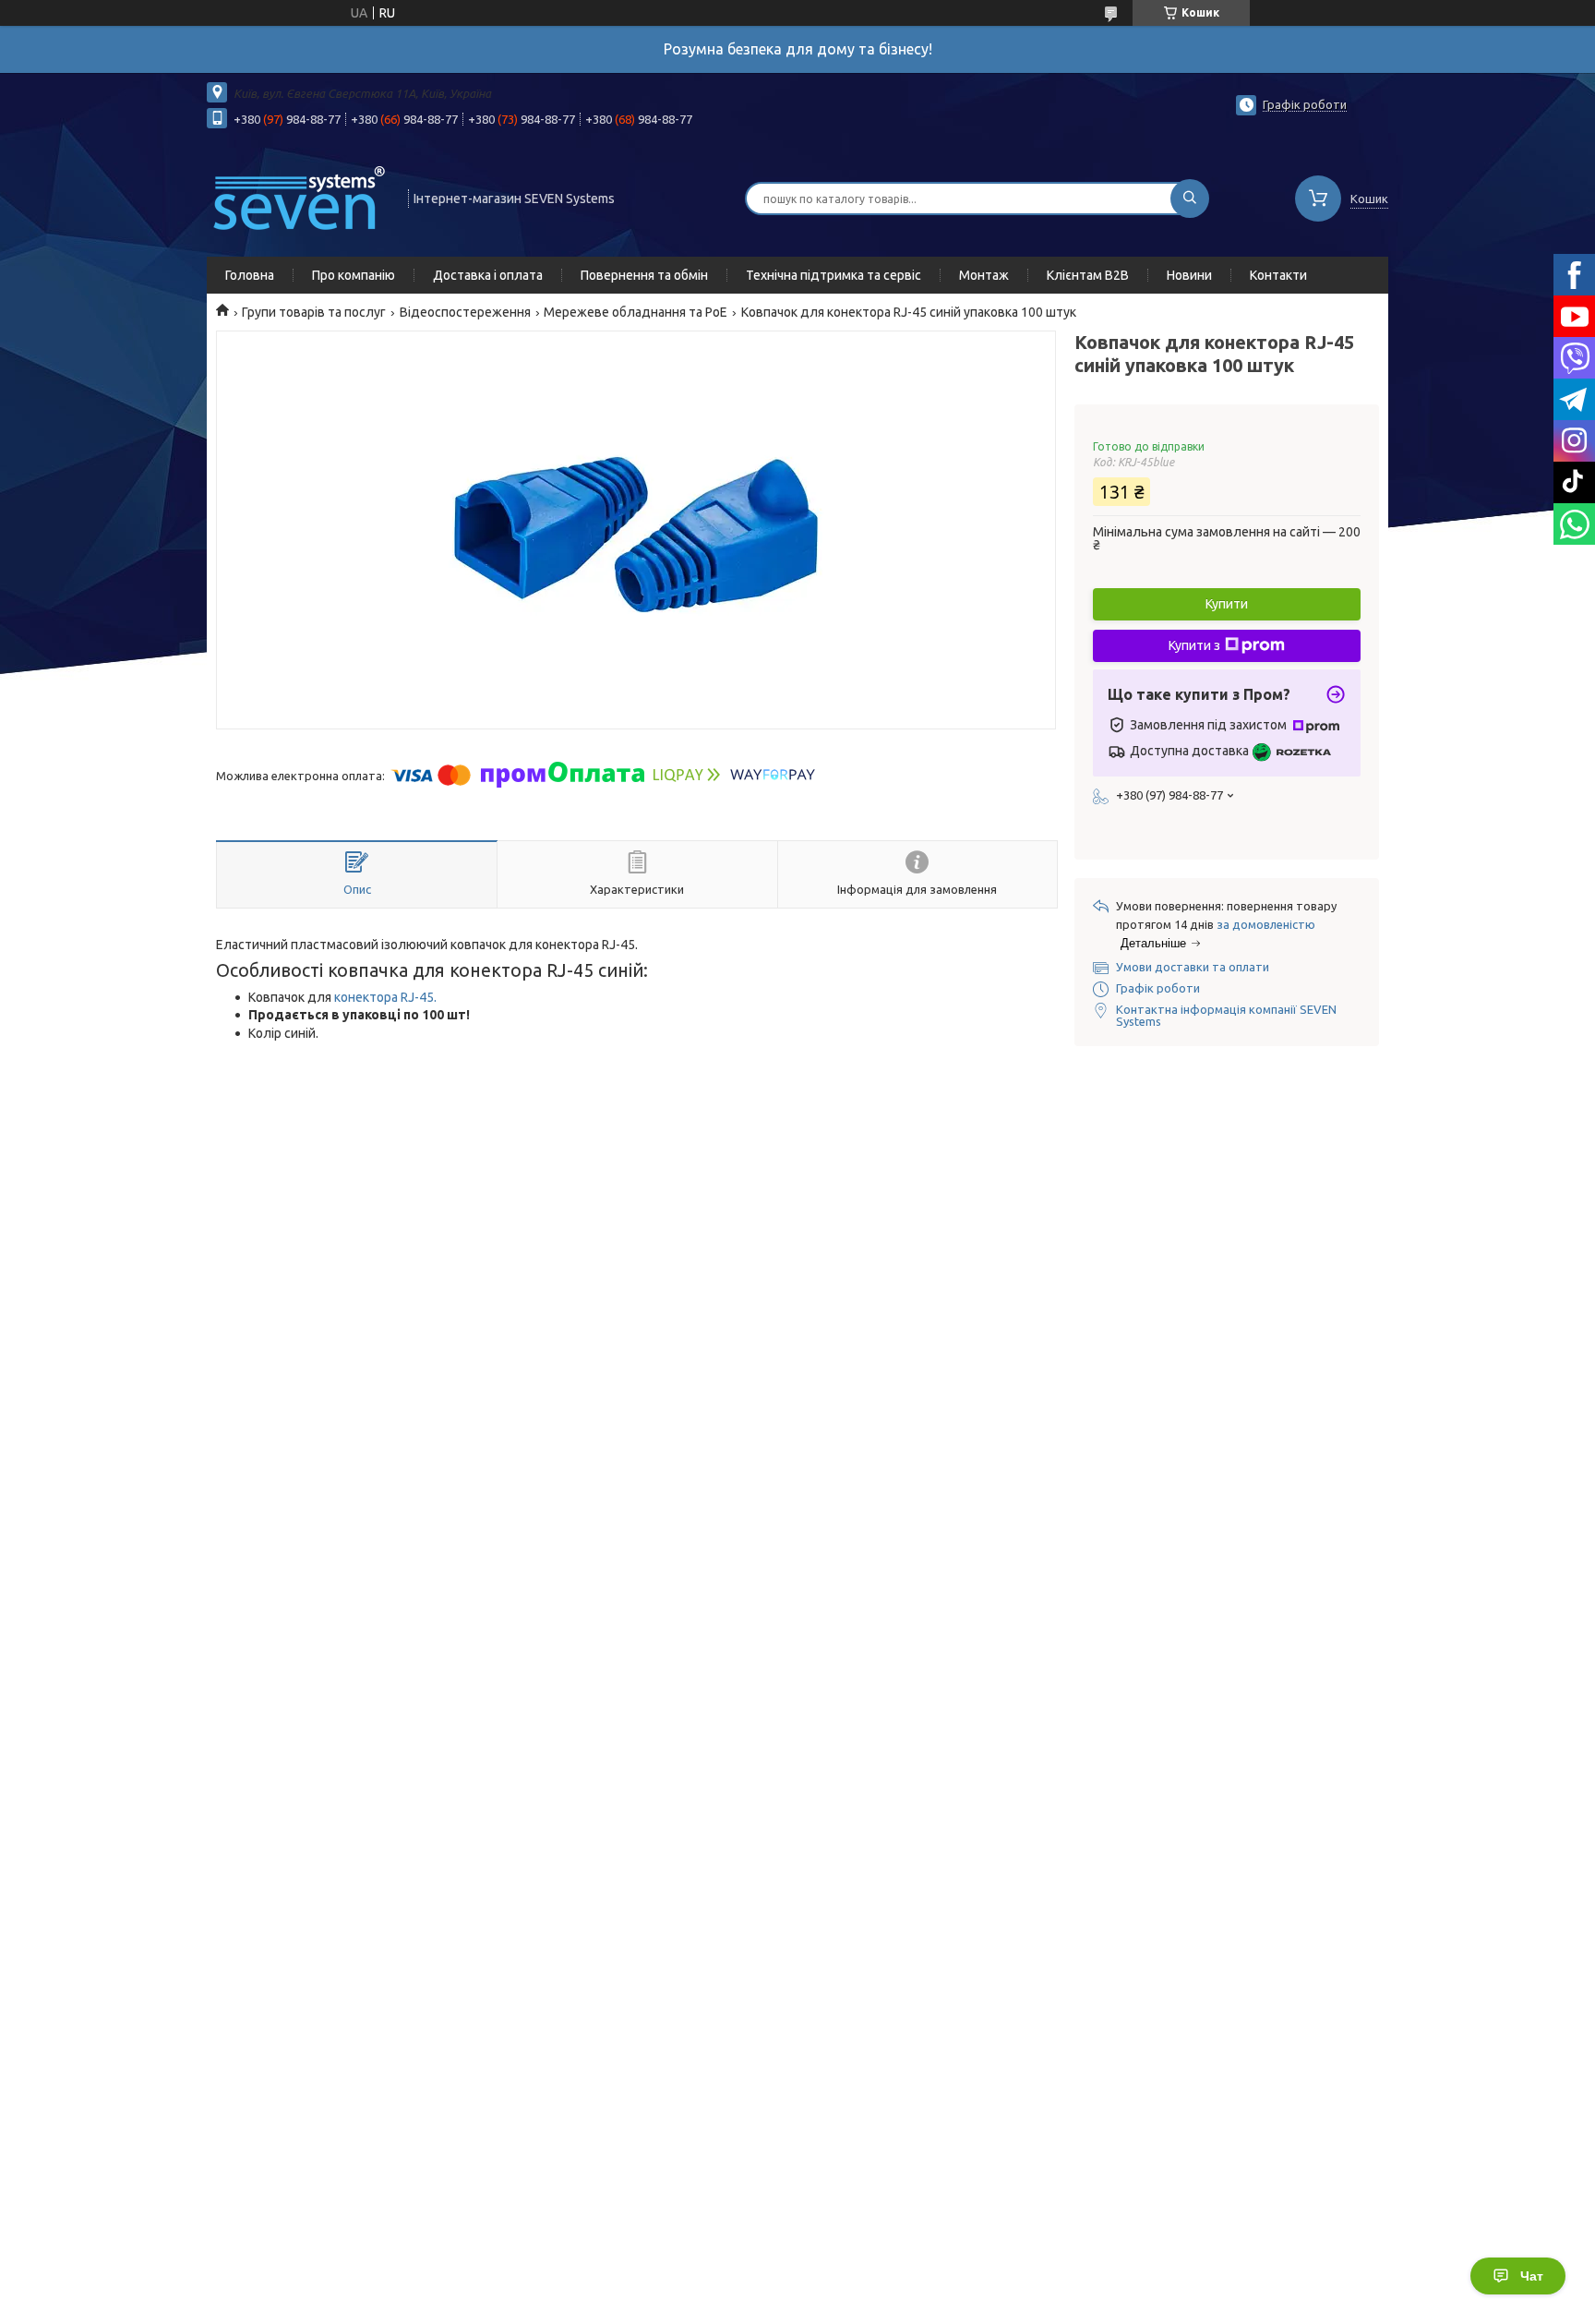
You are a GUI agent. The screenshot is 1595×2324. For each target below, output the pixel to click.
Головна (250, 275)
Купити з (1194, 645)
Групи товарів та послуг (314, 312)
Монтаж (984, 275)
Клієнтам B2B (1088, 275)
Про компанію (354, 275)
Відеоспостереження (465, 312)
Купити (1227, 604)
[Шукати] (1190, 199)
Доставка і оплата (488, 275)
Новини (1189, 275)
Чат (1532, 2276)
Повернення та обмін (644, 275)
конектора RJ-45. (385, 997)
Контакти (1278, 275)
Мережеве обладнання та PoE (636, 312)
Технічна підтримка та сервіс (833, 275)
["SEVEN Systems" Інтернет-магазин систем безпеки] (299, 197)
